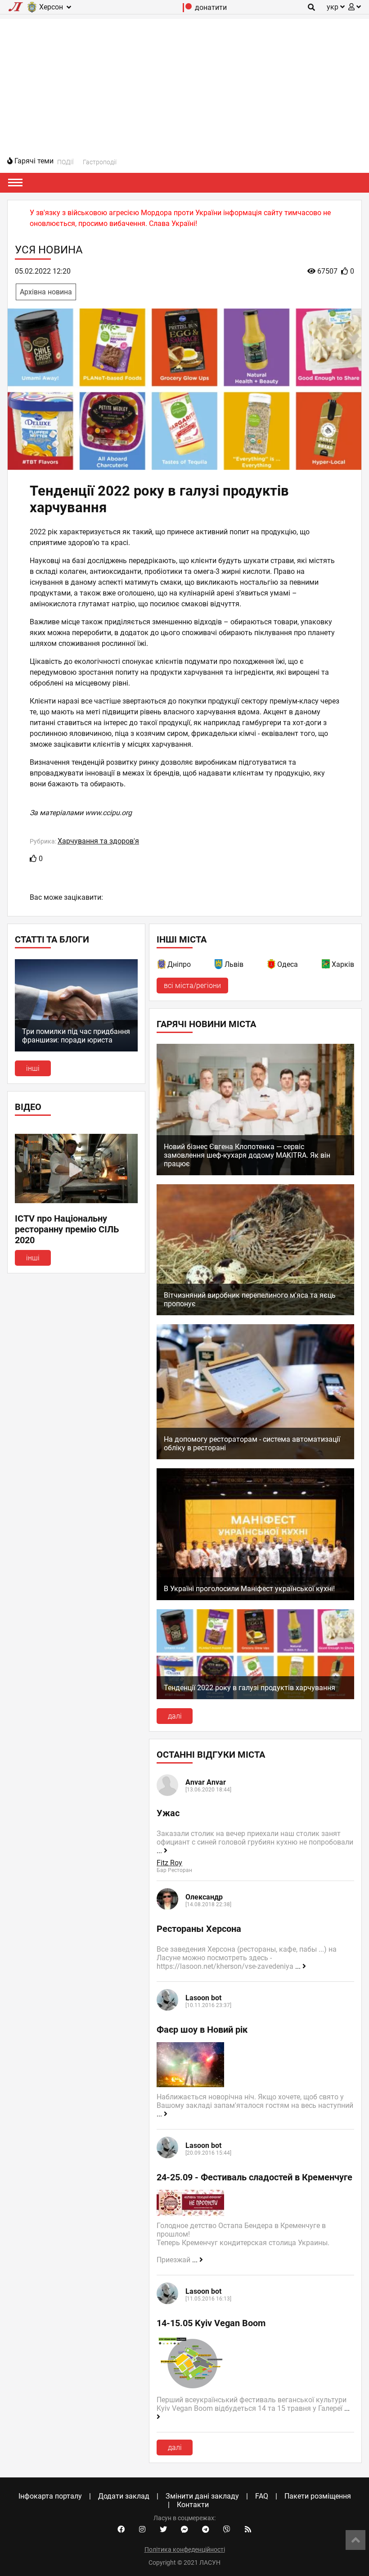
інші (33, 1068)
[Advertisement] (184, 82)
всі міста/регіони (192, 986)
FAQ (262, 2496)
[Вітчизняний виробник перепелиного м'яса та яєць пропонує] (255, 1313)
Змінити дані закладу (202, 2496)
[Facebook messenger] (184, 2530)
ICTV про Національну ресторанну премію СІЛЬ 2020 (67, 1229)
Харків (343, 964)
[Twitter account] (163, 2530)
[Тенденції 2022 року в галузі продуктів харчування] (255, 1697)
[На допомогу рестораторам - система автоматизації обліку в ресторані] (255, 1457)
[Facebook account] (121, 2530)
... (160, 1851)
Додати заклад (124, 2496)
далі (175, 1716)
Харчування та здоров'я (98, 841)
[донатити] (187, 10)
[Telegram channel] (206, 2530)
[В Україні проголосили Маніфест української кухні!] (255, 1598)
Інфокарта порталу (50, 2496)
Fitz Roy (169, 1863)
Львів (234, 964)
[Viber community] (227, 2530)
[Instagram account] (142, 2530)
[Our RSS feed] (248, 2530)
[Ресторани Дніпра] (162, 966)
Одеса (288, 964)
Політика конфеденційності (185, 2549)
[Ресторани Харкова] (326, 966)
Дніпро (179, 964)
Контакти (193, 2505)
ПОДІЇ (65, 162)
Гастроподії (100, 162)
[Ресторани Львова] (219, 966)
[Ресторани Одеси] (272, 966)
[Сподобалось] (33, 859)
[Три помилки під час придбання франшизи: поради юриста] (76, 1049)
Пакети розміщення (318, 2496)
